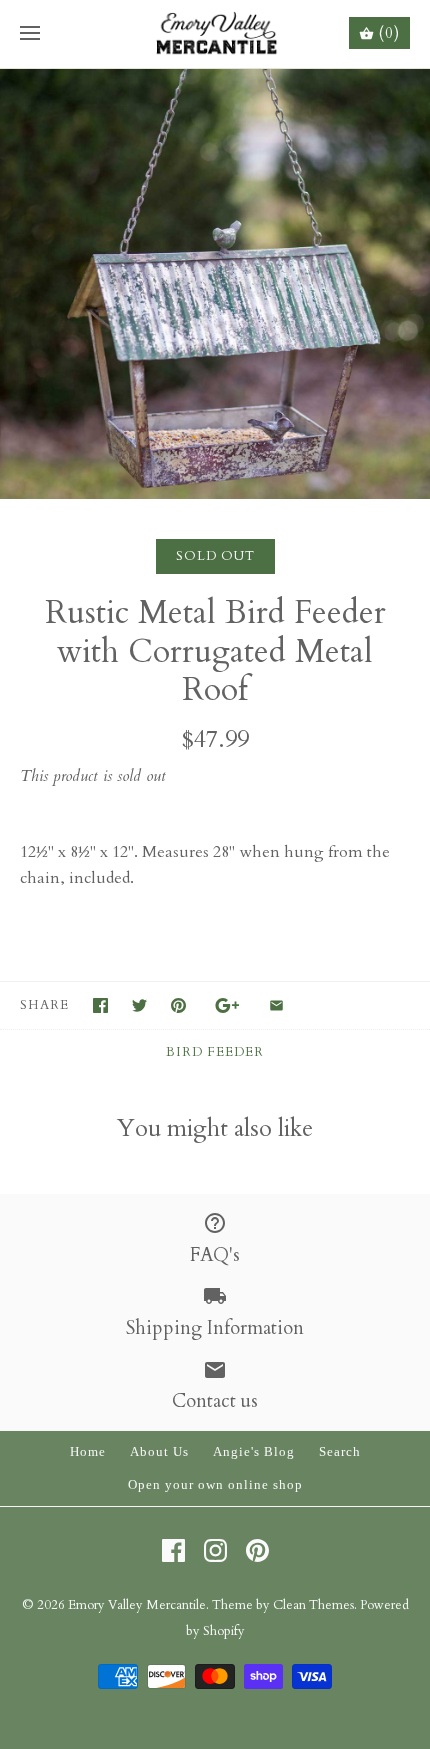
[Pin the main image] (178, 1005)
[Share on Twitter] (139, 1005)
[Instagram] (215, 1550)
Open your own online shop (215, 1485)
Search (340, 1452)
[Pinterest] (257, 1550)
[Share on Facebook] (100, 1005)
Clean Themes (313, 1605)
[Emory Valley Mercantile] (215, 34)
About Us (159, 1452)
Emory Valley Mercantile (137, 1605)
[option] (215, 284)
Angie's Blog (254, 1452)
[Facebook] (173, 1550)
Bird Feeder (215, 1052)
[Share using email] (276, 1005)
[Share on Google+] (227, 1005)
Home (88, 1452)
